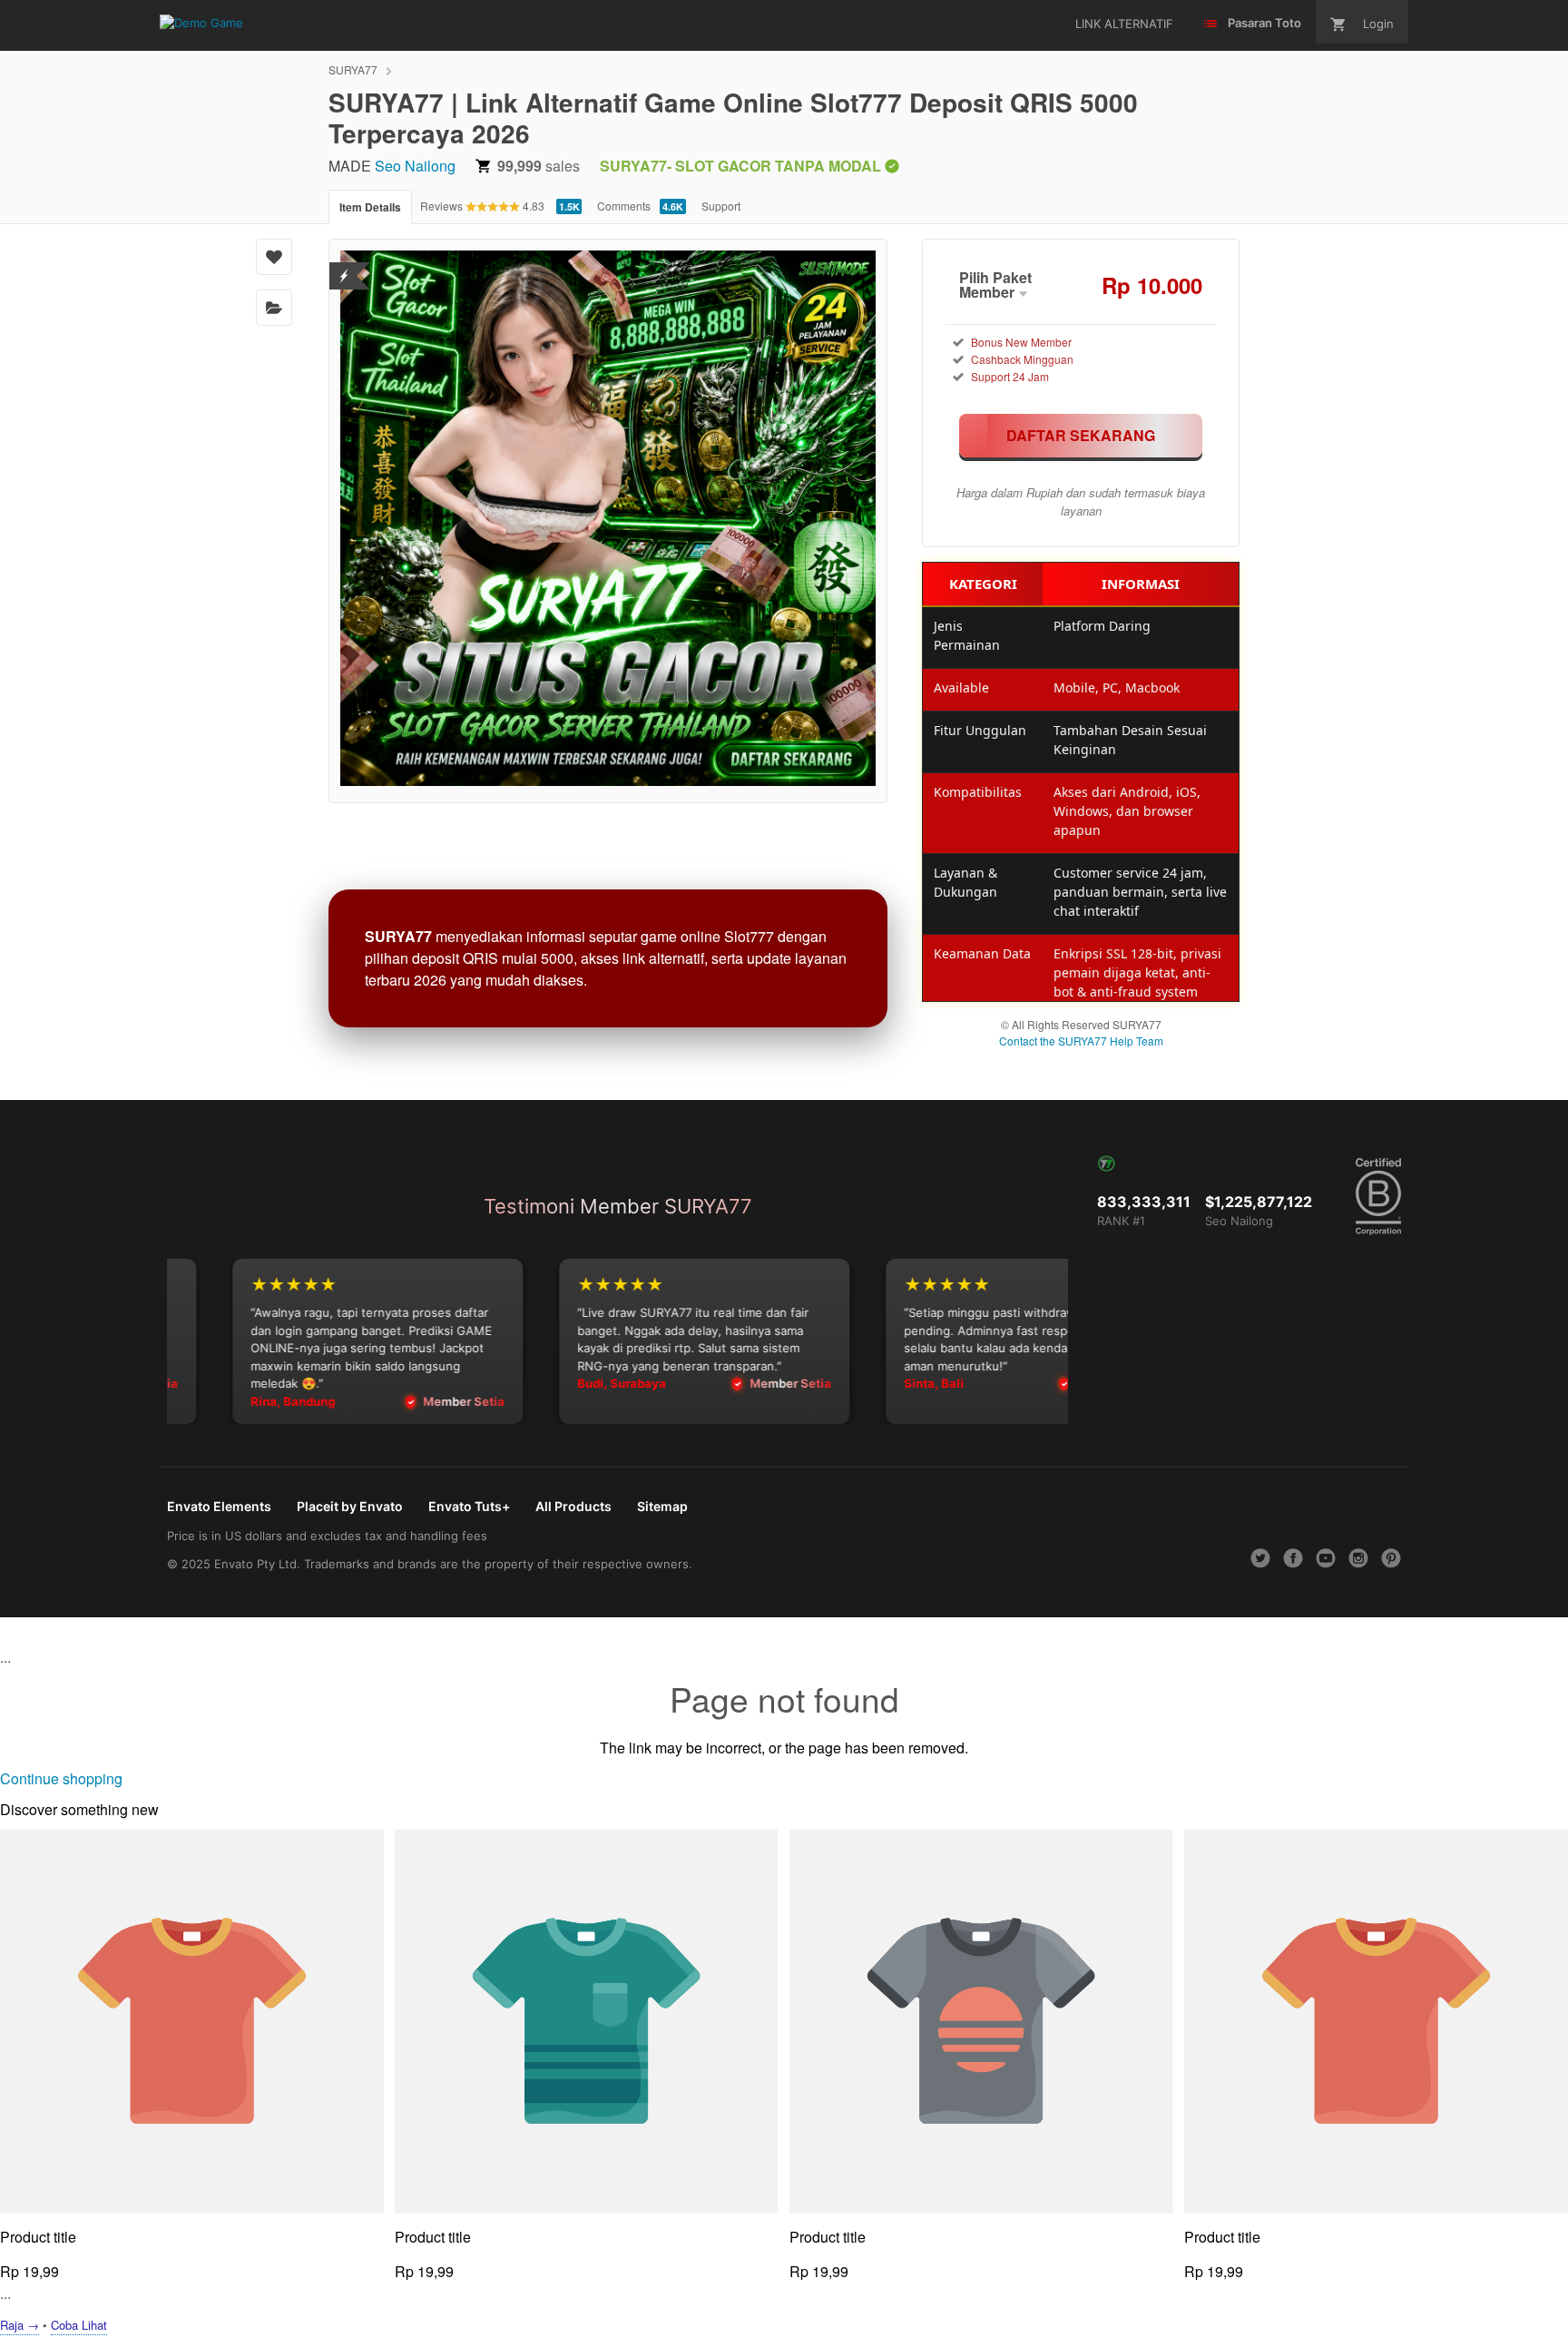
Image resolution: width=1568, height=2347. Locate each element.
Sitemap (662, 1506)
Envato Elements (219, 1506)
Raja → (20, 2325)
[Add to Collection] (274, 308)
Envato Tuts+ (469, 1506)
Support (721, 206)
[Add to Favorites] (274, 257)
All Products (573, 1506)
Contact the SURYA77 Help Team (1081, 1041)
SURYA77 (353, 69)
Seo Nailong (415, 166)
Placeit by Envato (350, 1506)
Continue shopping (61, 1778)
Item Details (370, 207)
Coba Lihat (79, 2325)
